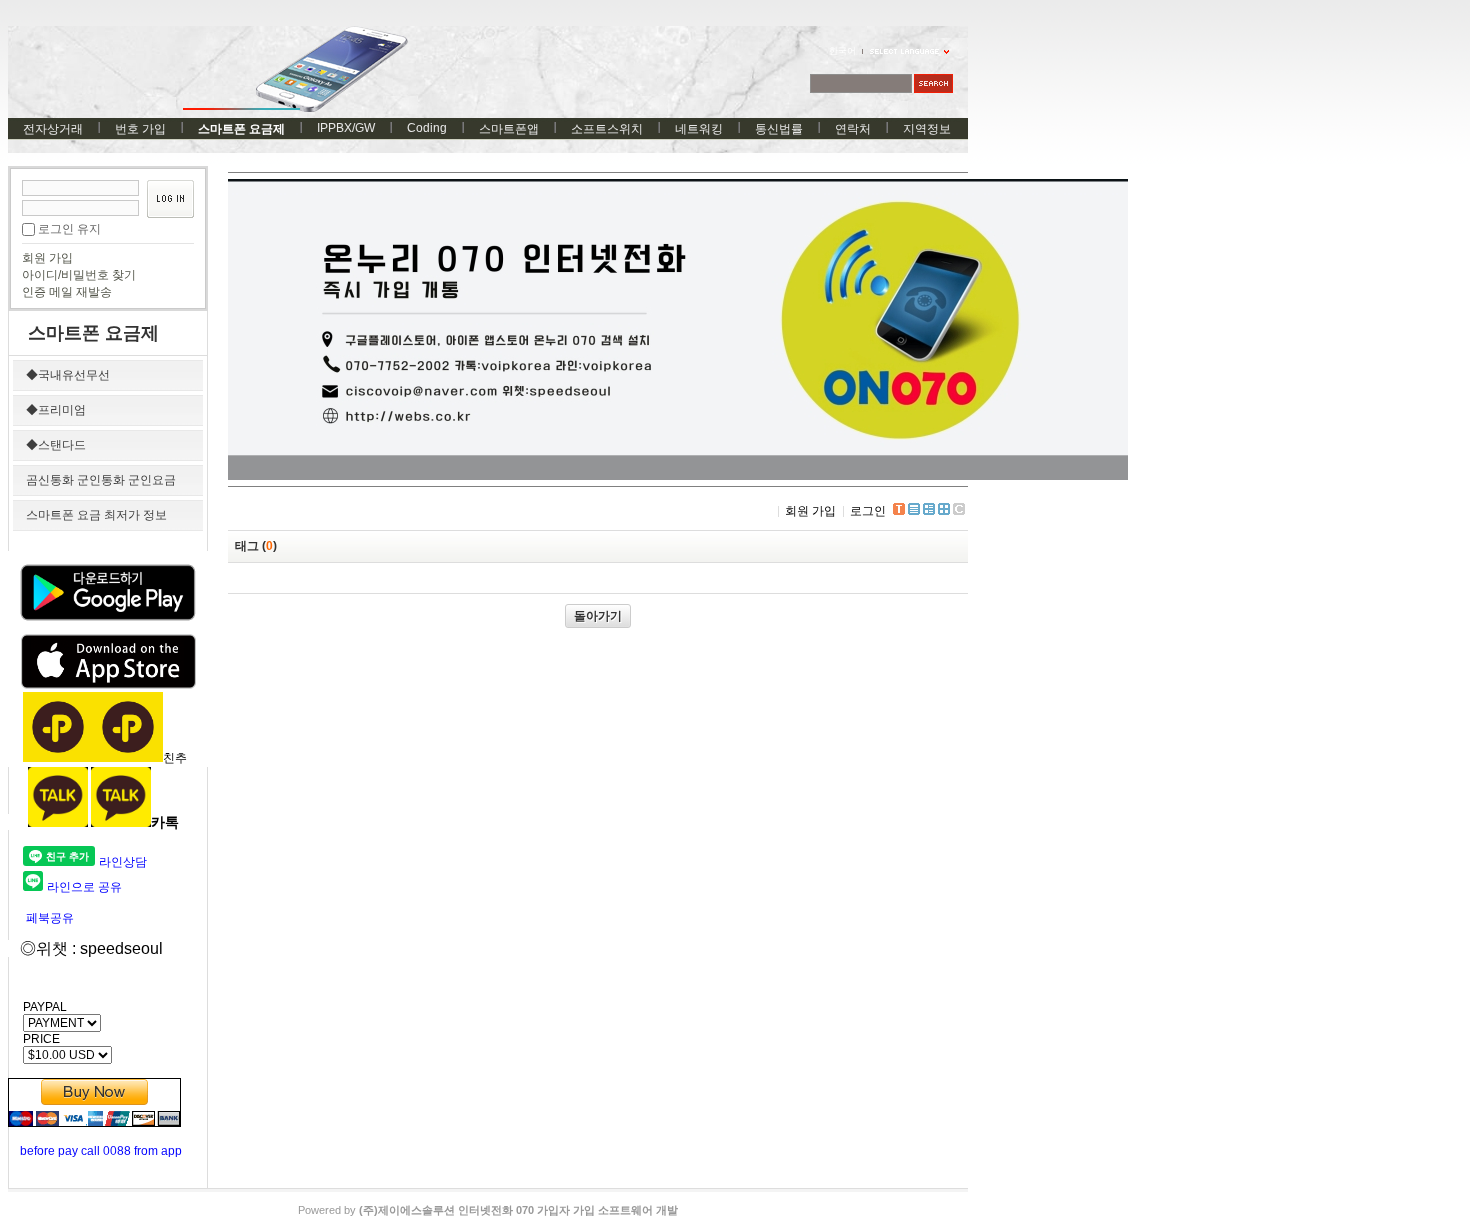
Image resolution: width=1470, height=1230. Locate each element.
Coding (427, 128)
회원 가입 (47, 258)
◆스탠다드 (56, 445)
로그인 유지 (69, 229)
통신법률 (779, 129)
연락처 (853, 129)
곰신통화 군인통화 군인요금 (101, 480)
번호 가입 (140, 129)
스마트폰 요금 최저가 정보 (96, 515)
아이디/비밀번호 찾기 (79, 275)
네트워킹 (699, 129)
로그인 (868, 511)
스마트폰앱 (509, 129)
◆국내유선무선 (68, 375)
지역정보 (927, 129)
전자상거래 (53, 129)
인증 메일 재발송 (67, 292)
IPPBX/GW (346, 128)
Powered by (488, 1210)
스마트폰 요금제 (241, 129)
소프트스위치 (607, 129)
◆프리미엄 (56, 410)
